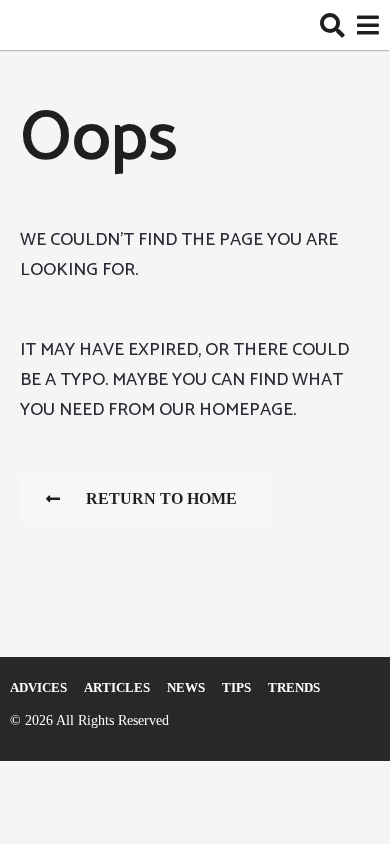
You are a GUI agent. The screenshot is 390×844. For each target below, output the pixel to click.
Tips (236, 687)
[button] (332, 25)
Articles (117, 687)
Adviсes (38, 687)
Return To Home (161, 498)
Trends (294, 687)
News (186, 687)
